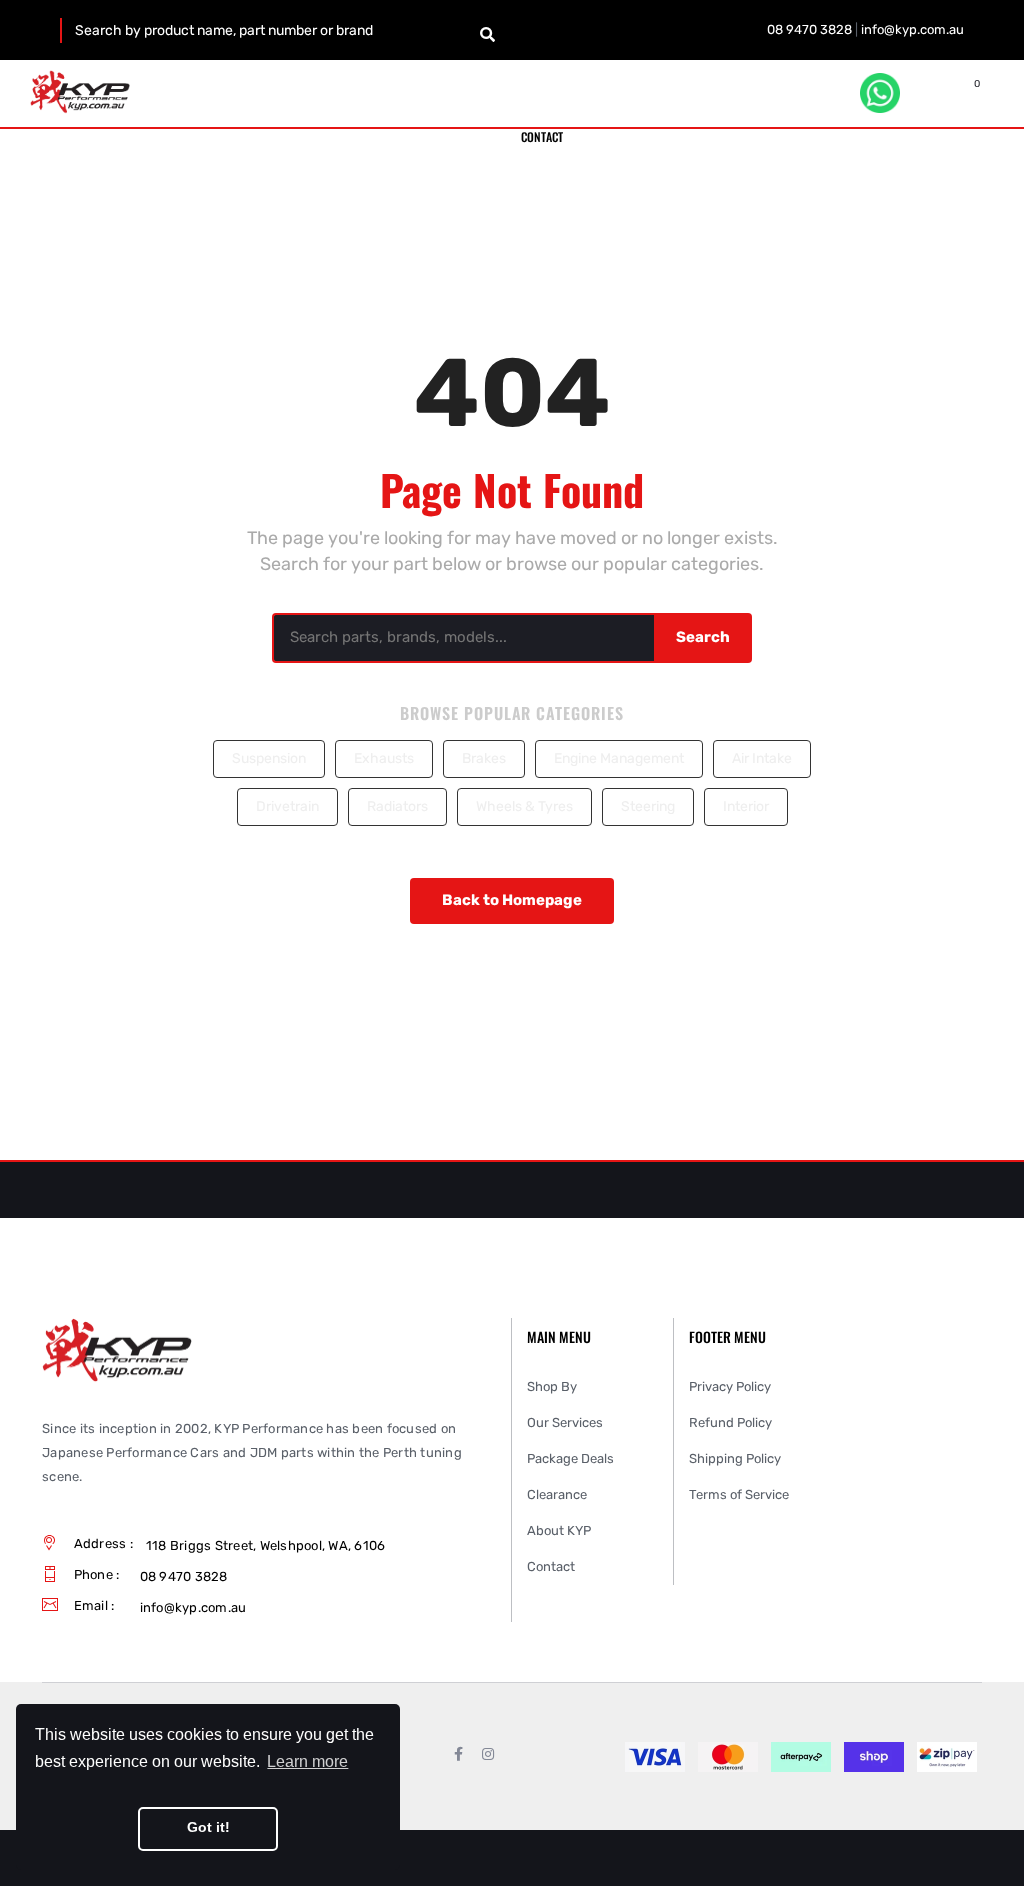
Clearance (557, 1494)
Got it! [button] (208, 1827)
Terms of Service (739, 1494)
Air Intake (762, 758)
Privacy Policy (730, 1386)
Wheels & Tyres (524, 806)
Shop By (552, 1386)
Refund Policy (730, 1422)
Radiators (397, 806)
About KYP (559, 1530)
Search (703, 637)
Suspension (269, 758)
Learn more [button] (307, 1761)
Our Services (565, 1422)
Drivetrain (287, 806)
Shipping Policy (735, 1458)
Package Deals (570, 1458)
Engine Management (619, 758)
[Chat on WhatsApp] (880, 93)
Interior (746, 806)
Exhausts (384, 758)
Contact (551, 1566)
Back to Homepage (512, 900)
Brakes (484, 758)
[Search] (487, 35)
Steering (648, 806)
